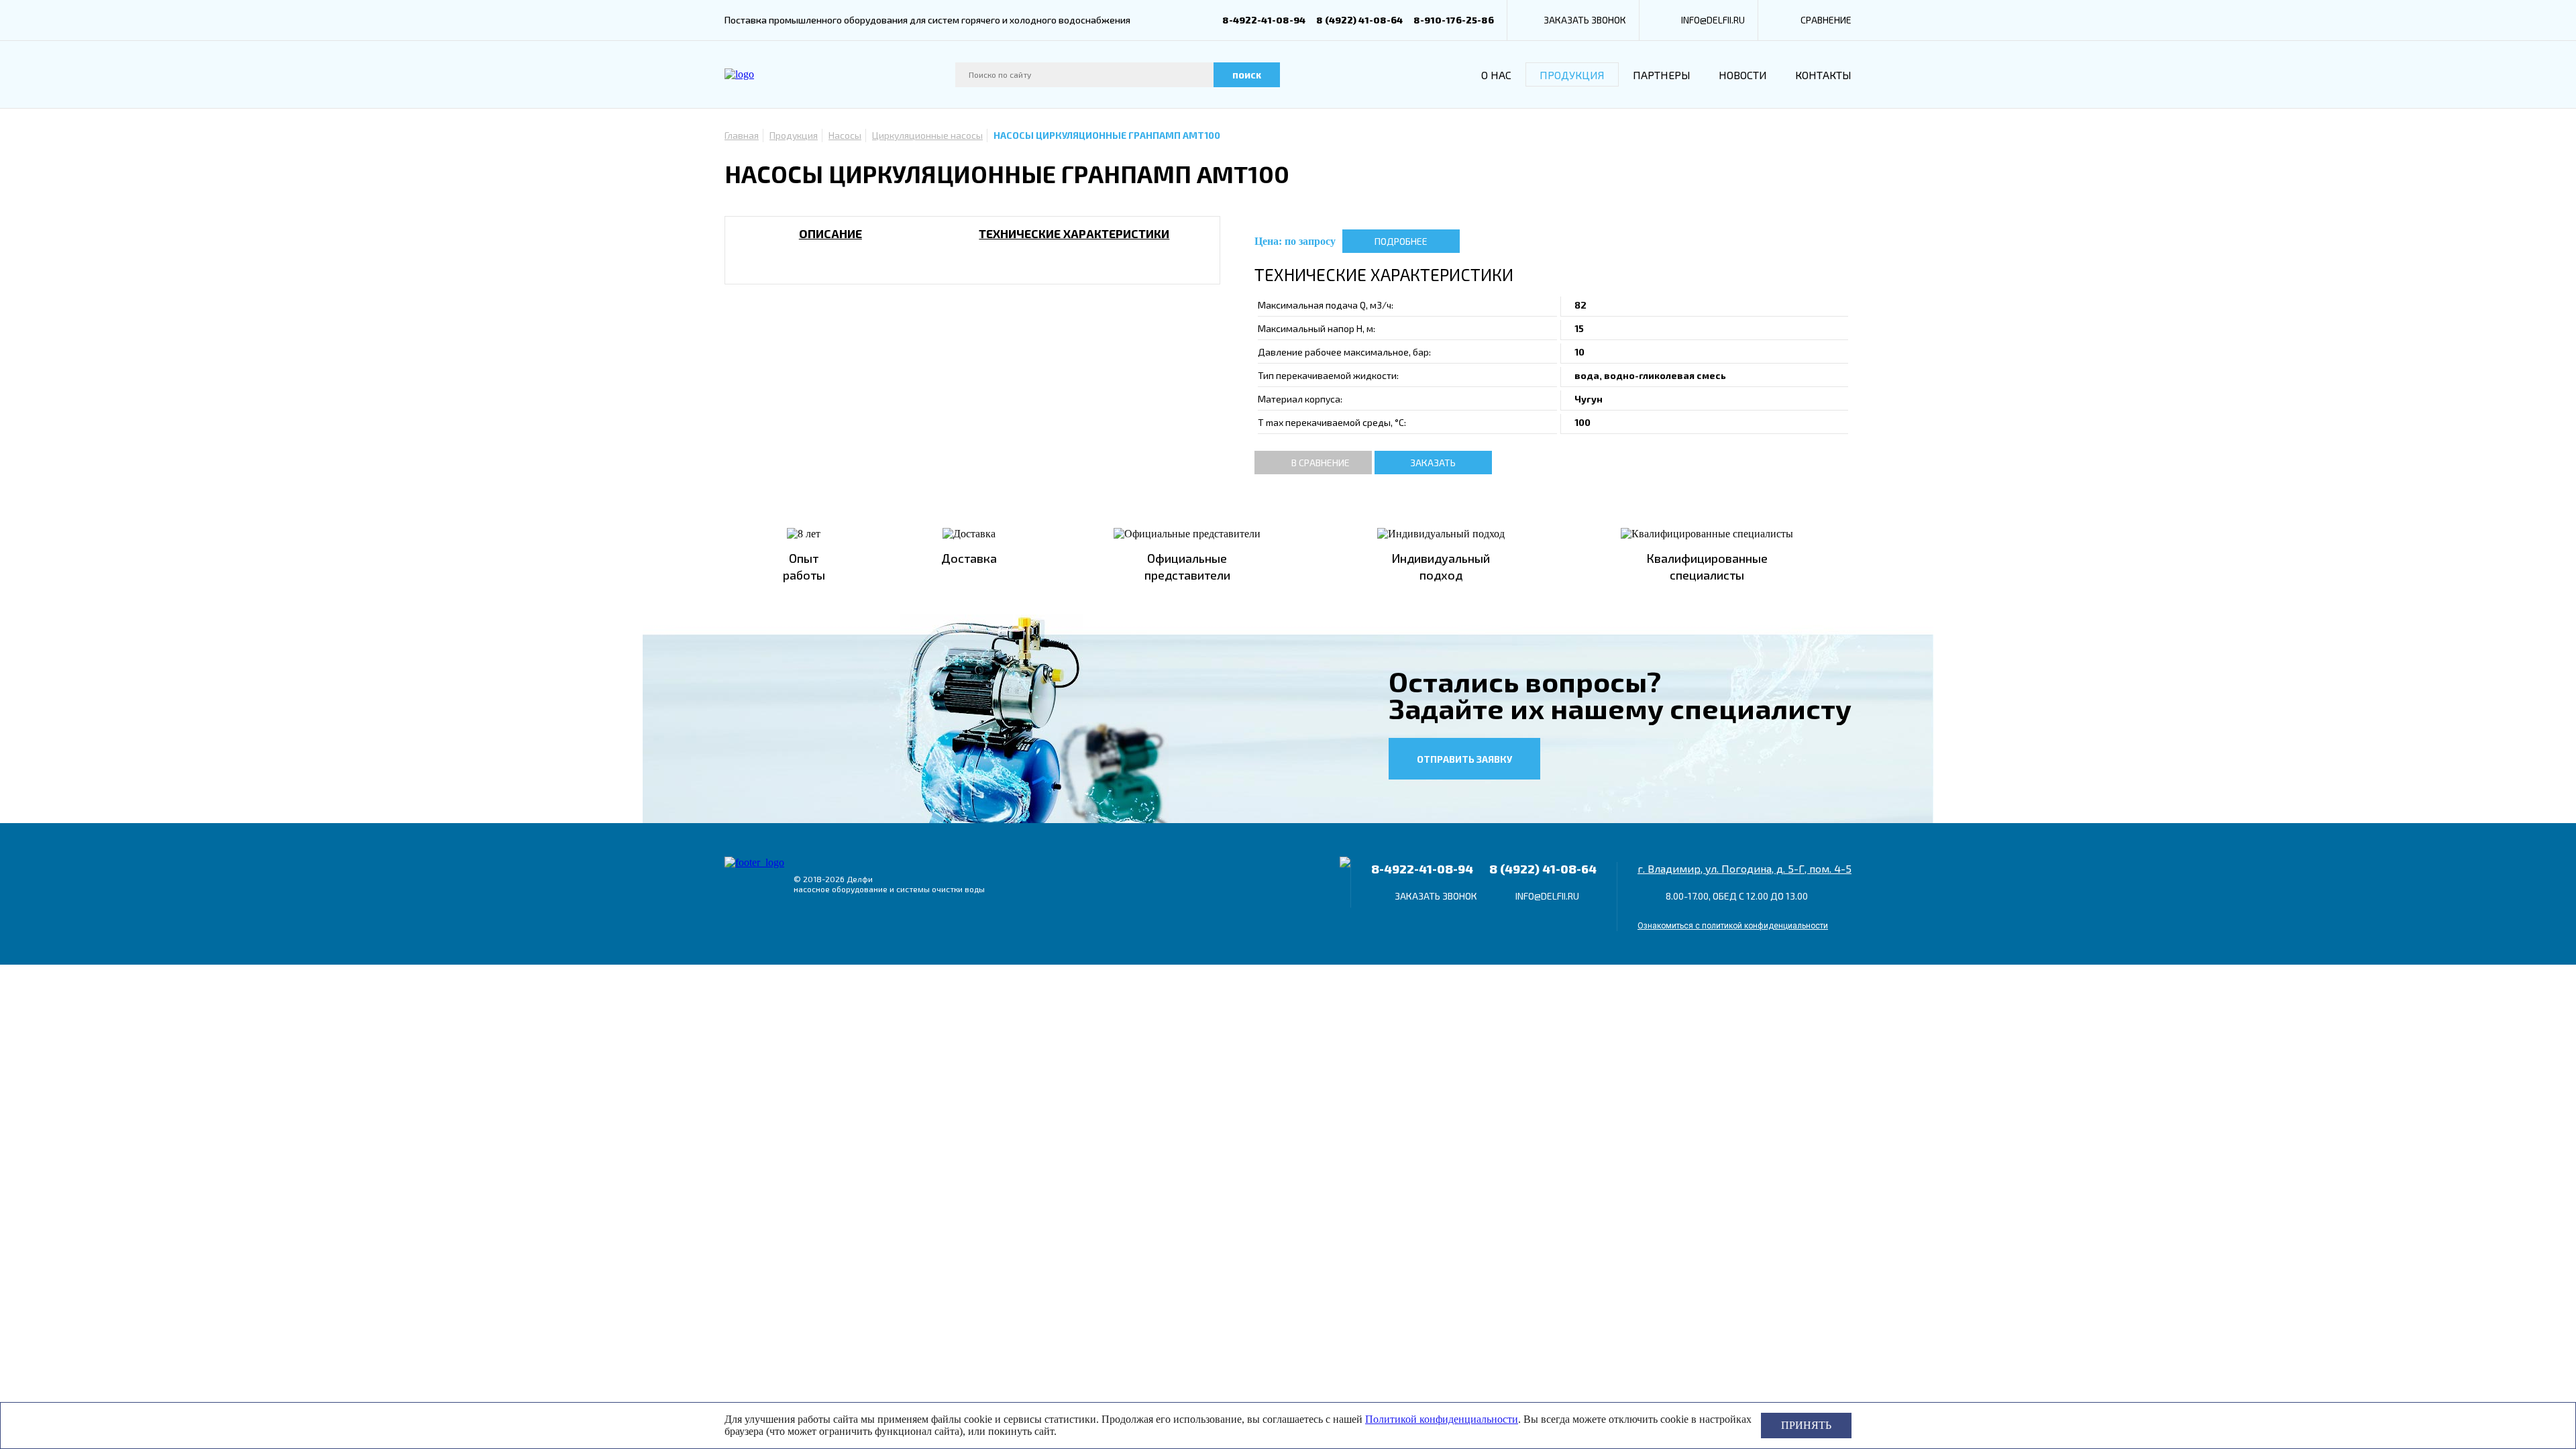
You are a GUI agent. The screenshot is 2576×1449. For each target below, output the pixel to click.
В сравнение (1321, 463)
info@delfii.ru (1713, 20)
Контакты (1823, 75)
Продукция (1572, 75)
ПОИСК (1247, 75)
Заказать (1433, 463)
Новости (1743, 75)
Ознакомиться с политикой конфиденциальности (1733, 926)
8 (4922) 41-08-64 (1359, 20)
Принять (1806, 1425)
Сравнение (1826, 20)
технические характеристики (1074, 233)
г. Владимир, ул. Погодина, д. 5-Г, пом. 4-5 (1745, 868)
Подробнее (1401, 241)
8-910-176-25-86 (1454, 20)
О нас (1496, 75)
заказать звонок (1585, 20)
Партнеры (1662, 75)
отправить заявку (1464, 759)
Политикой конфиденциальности (1442, 1419)
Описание (830, 233)
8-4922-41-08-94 (1264, 20)
